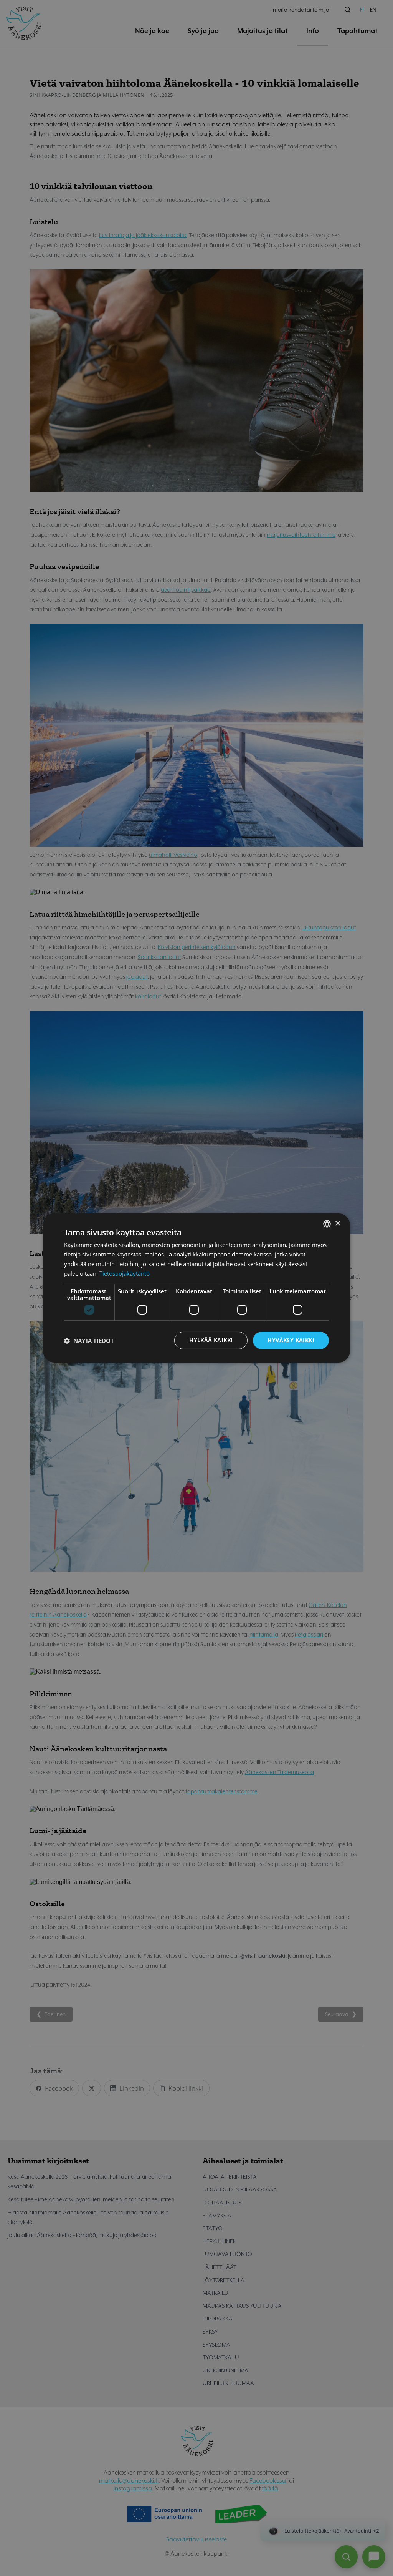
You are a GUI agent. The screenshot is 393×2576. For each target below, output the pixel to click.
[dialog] (196, 1288)
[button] (89, 1341)
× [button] (338, 1223)
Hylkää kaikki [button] (211, 1340)
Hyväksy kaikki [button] (291, 1340)
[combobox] (327, 1224)
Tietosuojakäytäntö (125, 1273)
